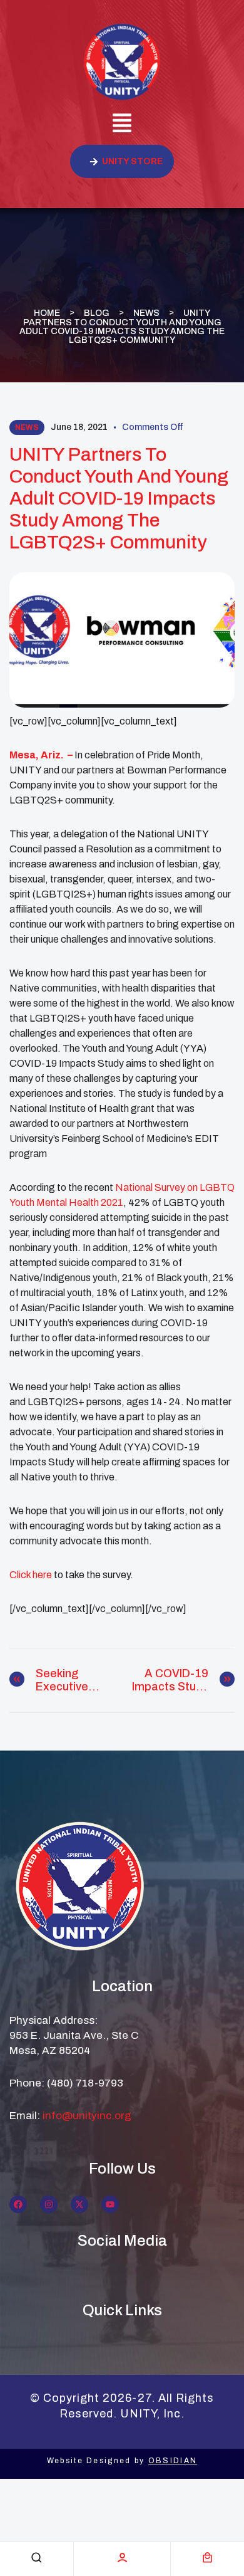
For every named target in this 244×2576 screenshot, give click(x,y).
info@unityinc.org (87, 2116)
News (146, 312)
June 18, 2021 (79, 427)
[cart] (207, 2558)
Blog (97, 312)
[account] (122, 2558)
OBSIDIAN (173, 2461)
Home (47, 312)
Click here (32, 1575)
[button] (122, 125)
